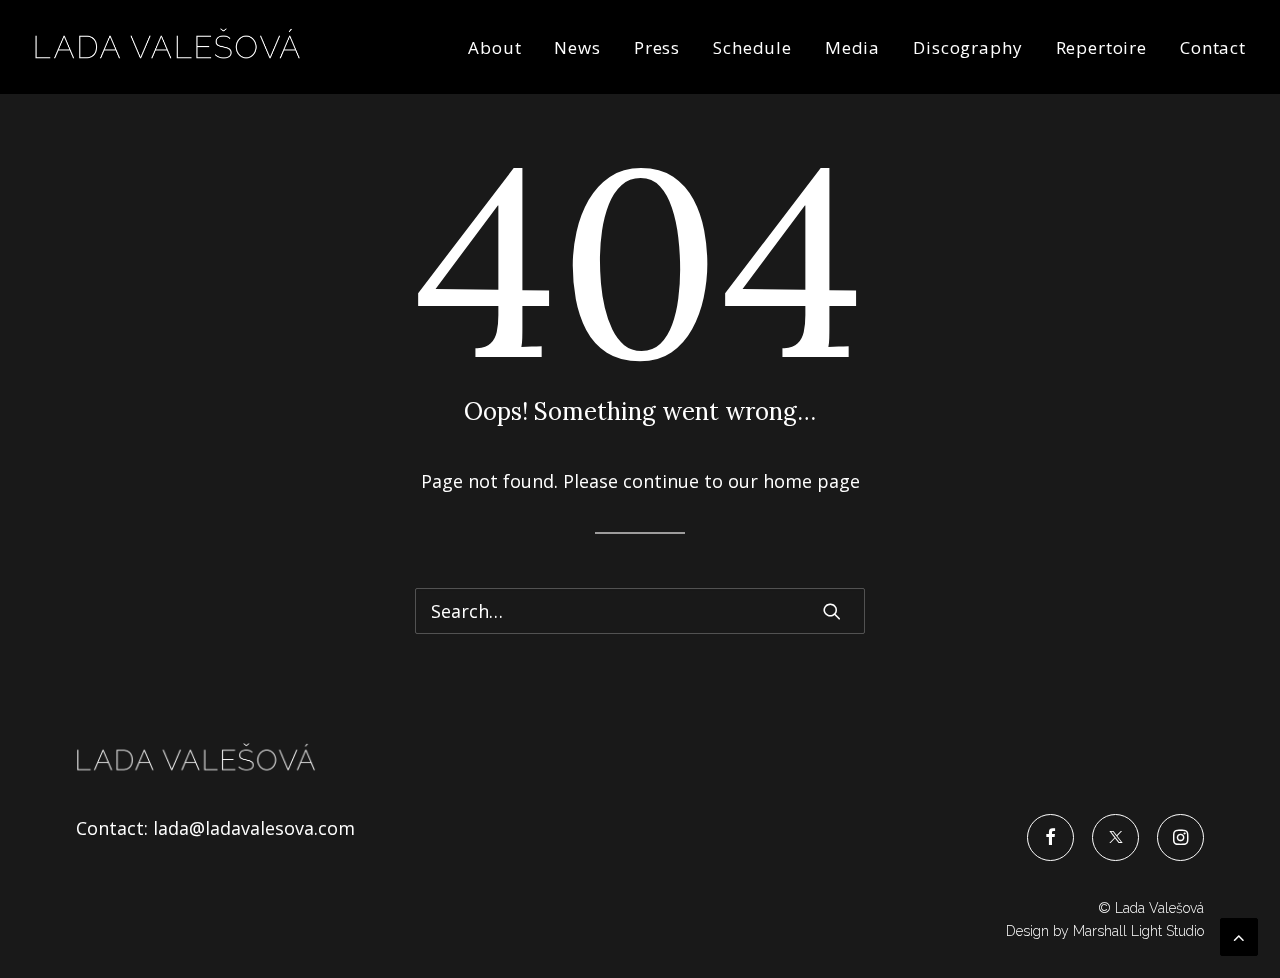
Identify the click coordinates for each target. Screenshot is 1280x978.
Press (657, 47)
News (577, 47)
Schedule (752, 47)
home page (811, 481)
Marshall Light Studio (1138, 931)
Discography (967, 47)
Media (852, 47)
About (494, 47)
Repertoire (1102, 47)
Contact (1213, 47)
